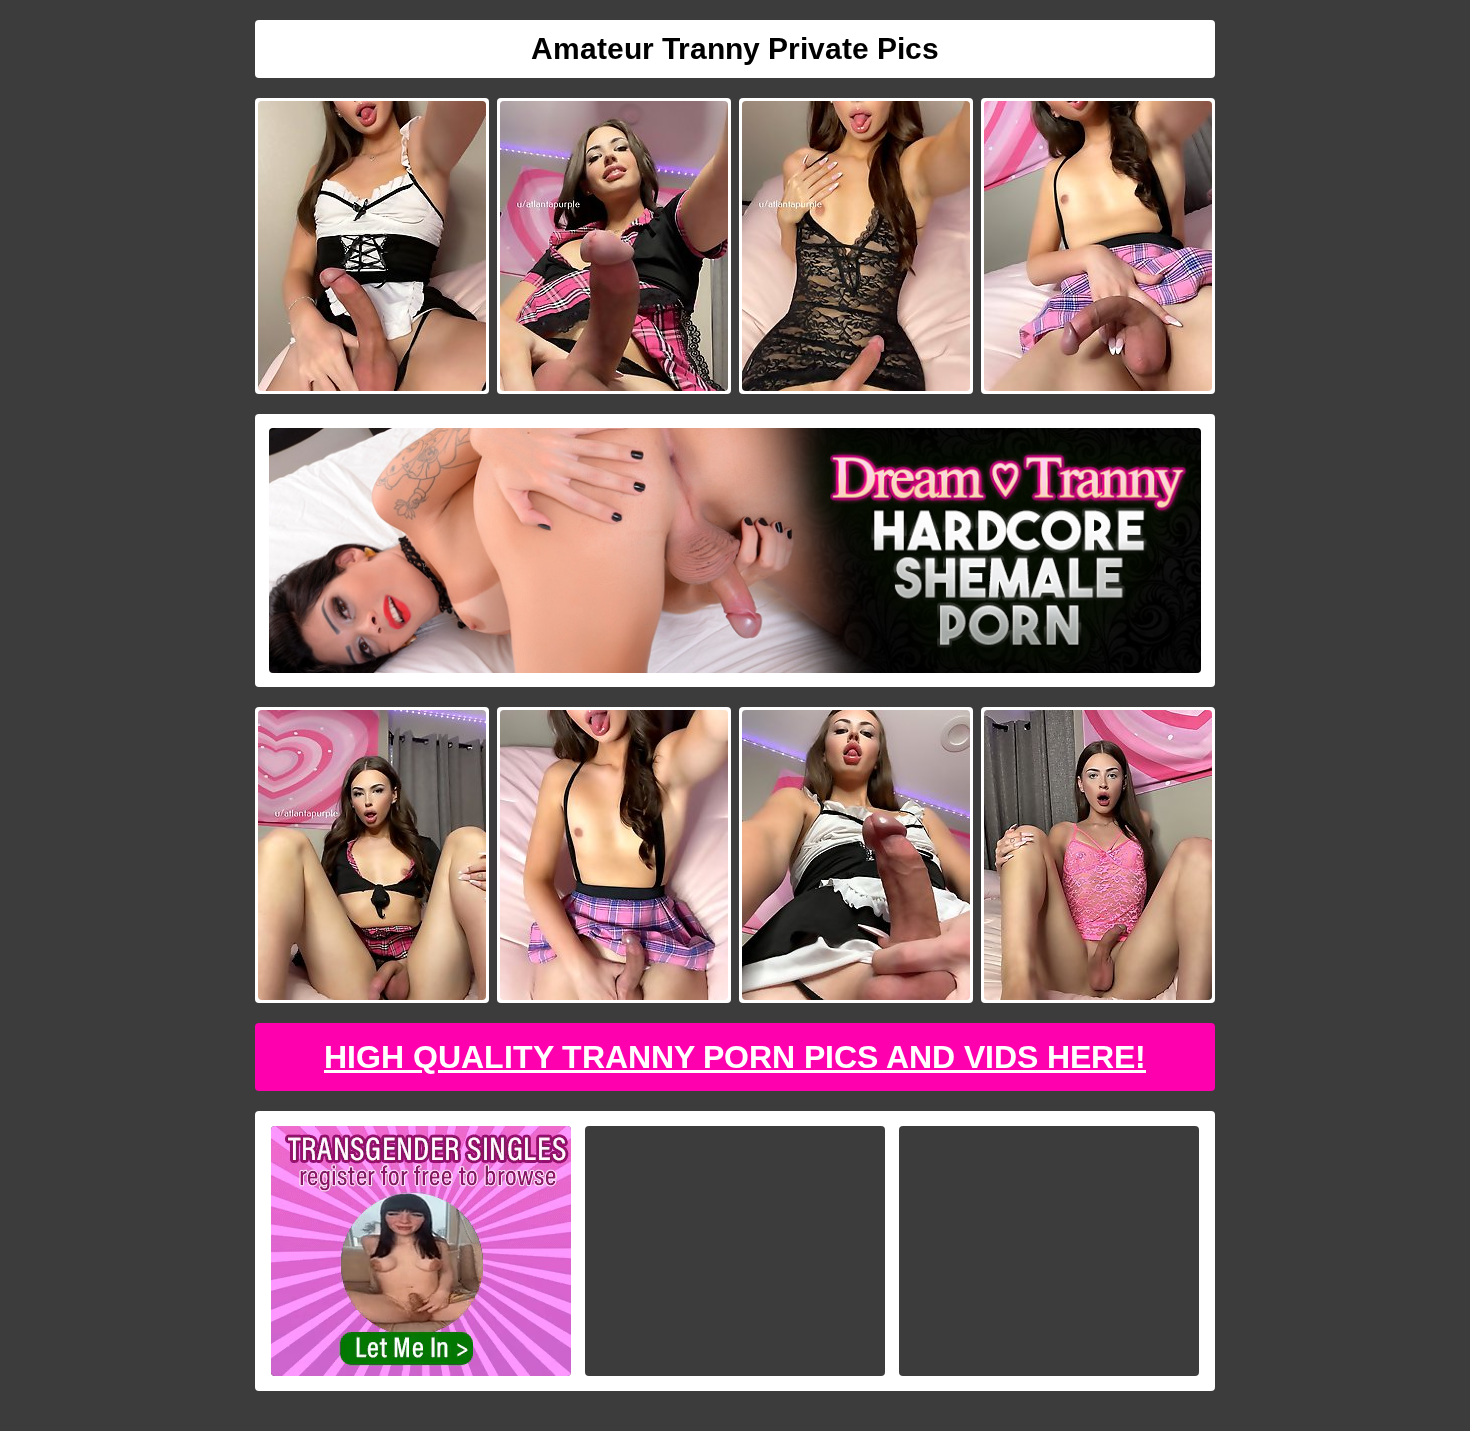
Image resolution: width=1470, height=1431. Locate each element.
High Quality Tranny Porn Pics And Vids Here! (735, 1057)
